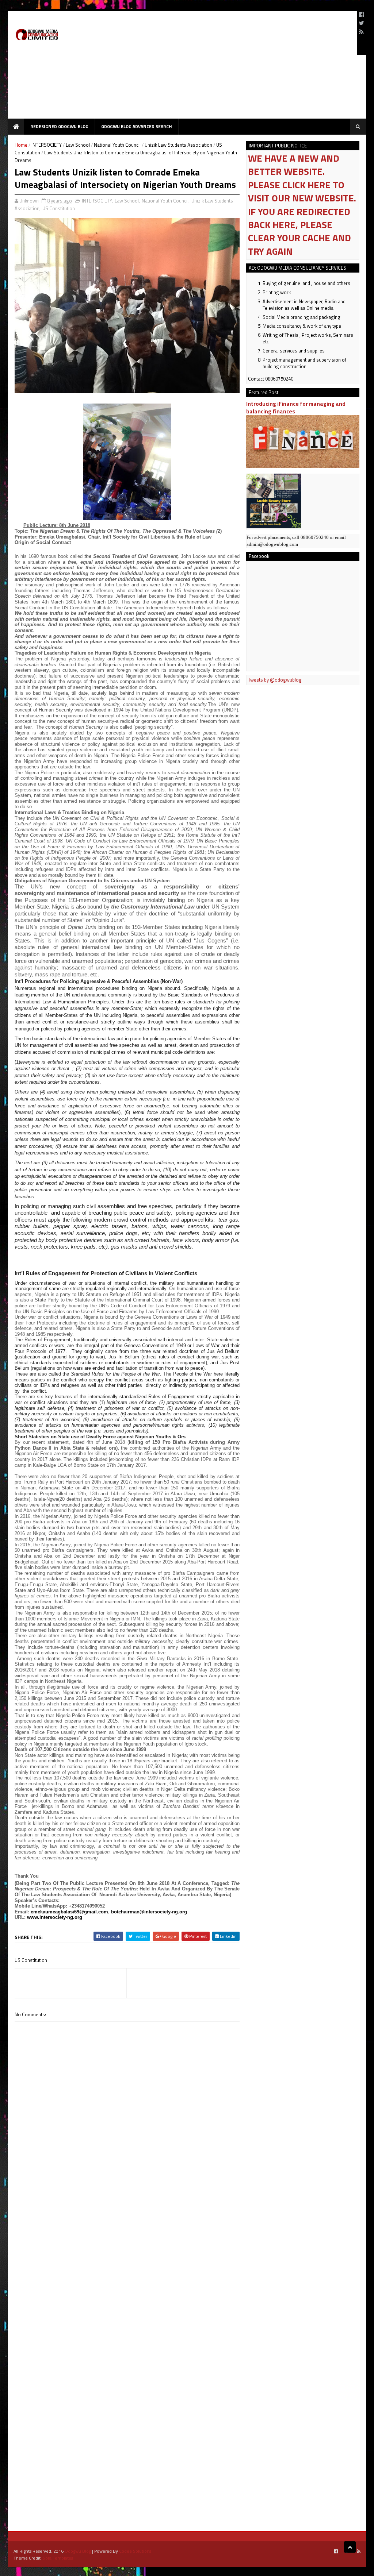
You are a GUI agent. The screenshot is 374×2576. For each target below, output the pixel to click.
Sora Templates (58, 2558)
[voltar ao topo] (350, 2547)
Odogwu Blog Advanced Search (137, 126)
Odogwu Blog (78, 2551)
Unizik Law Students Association (178, 145)
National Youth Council (117, 145)
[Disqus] (127, 2230)
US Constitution (59, 208)
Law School (78, 145)
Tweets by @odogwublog (275, 680)
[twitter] (361, 23)
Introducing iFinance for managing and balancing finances (296, 408)
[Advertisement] (218, 68)
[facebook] (362, 14)
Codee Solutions (135, 2551)
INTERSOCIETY (47, 145)
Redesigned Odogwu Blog (59, 126)
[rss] (361, 32)
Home (21, 145)
